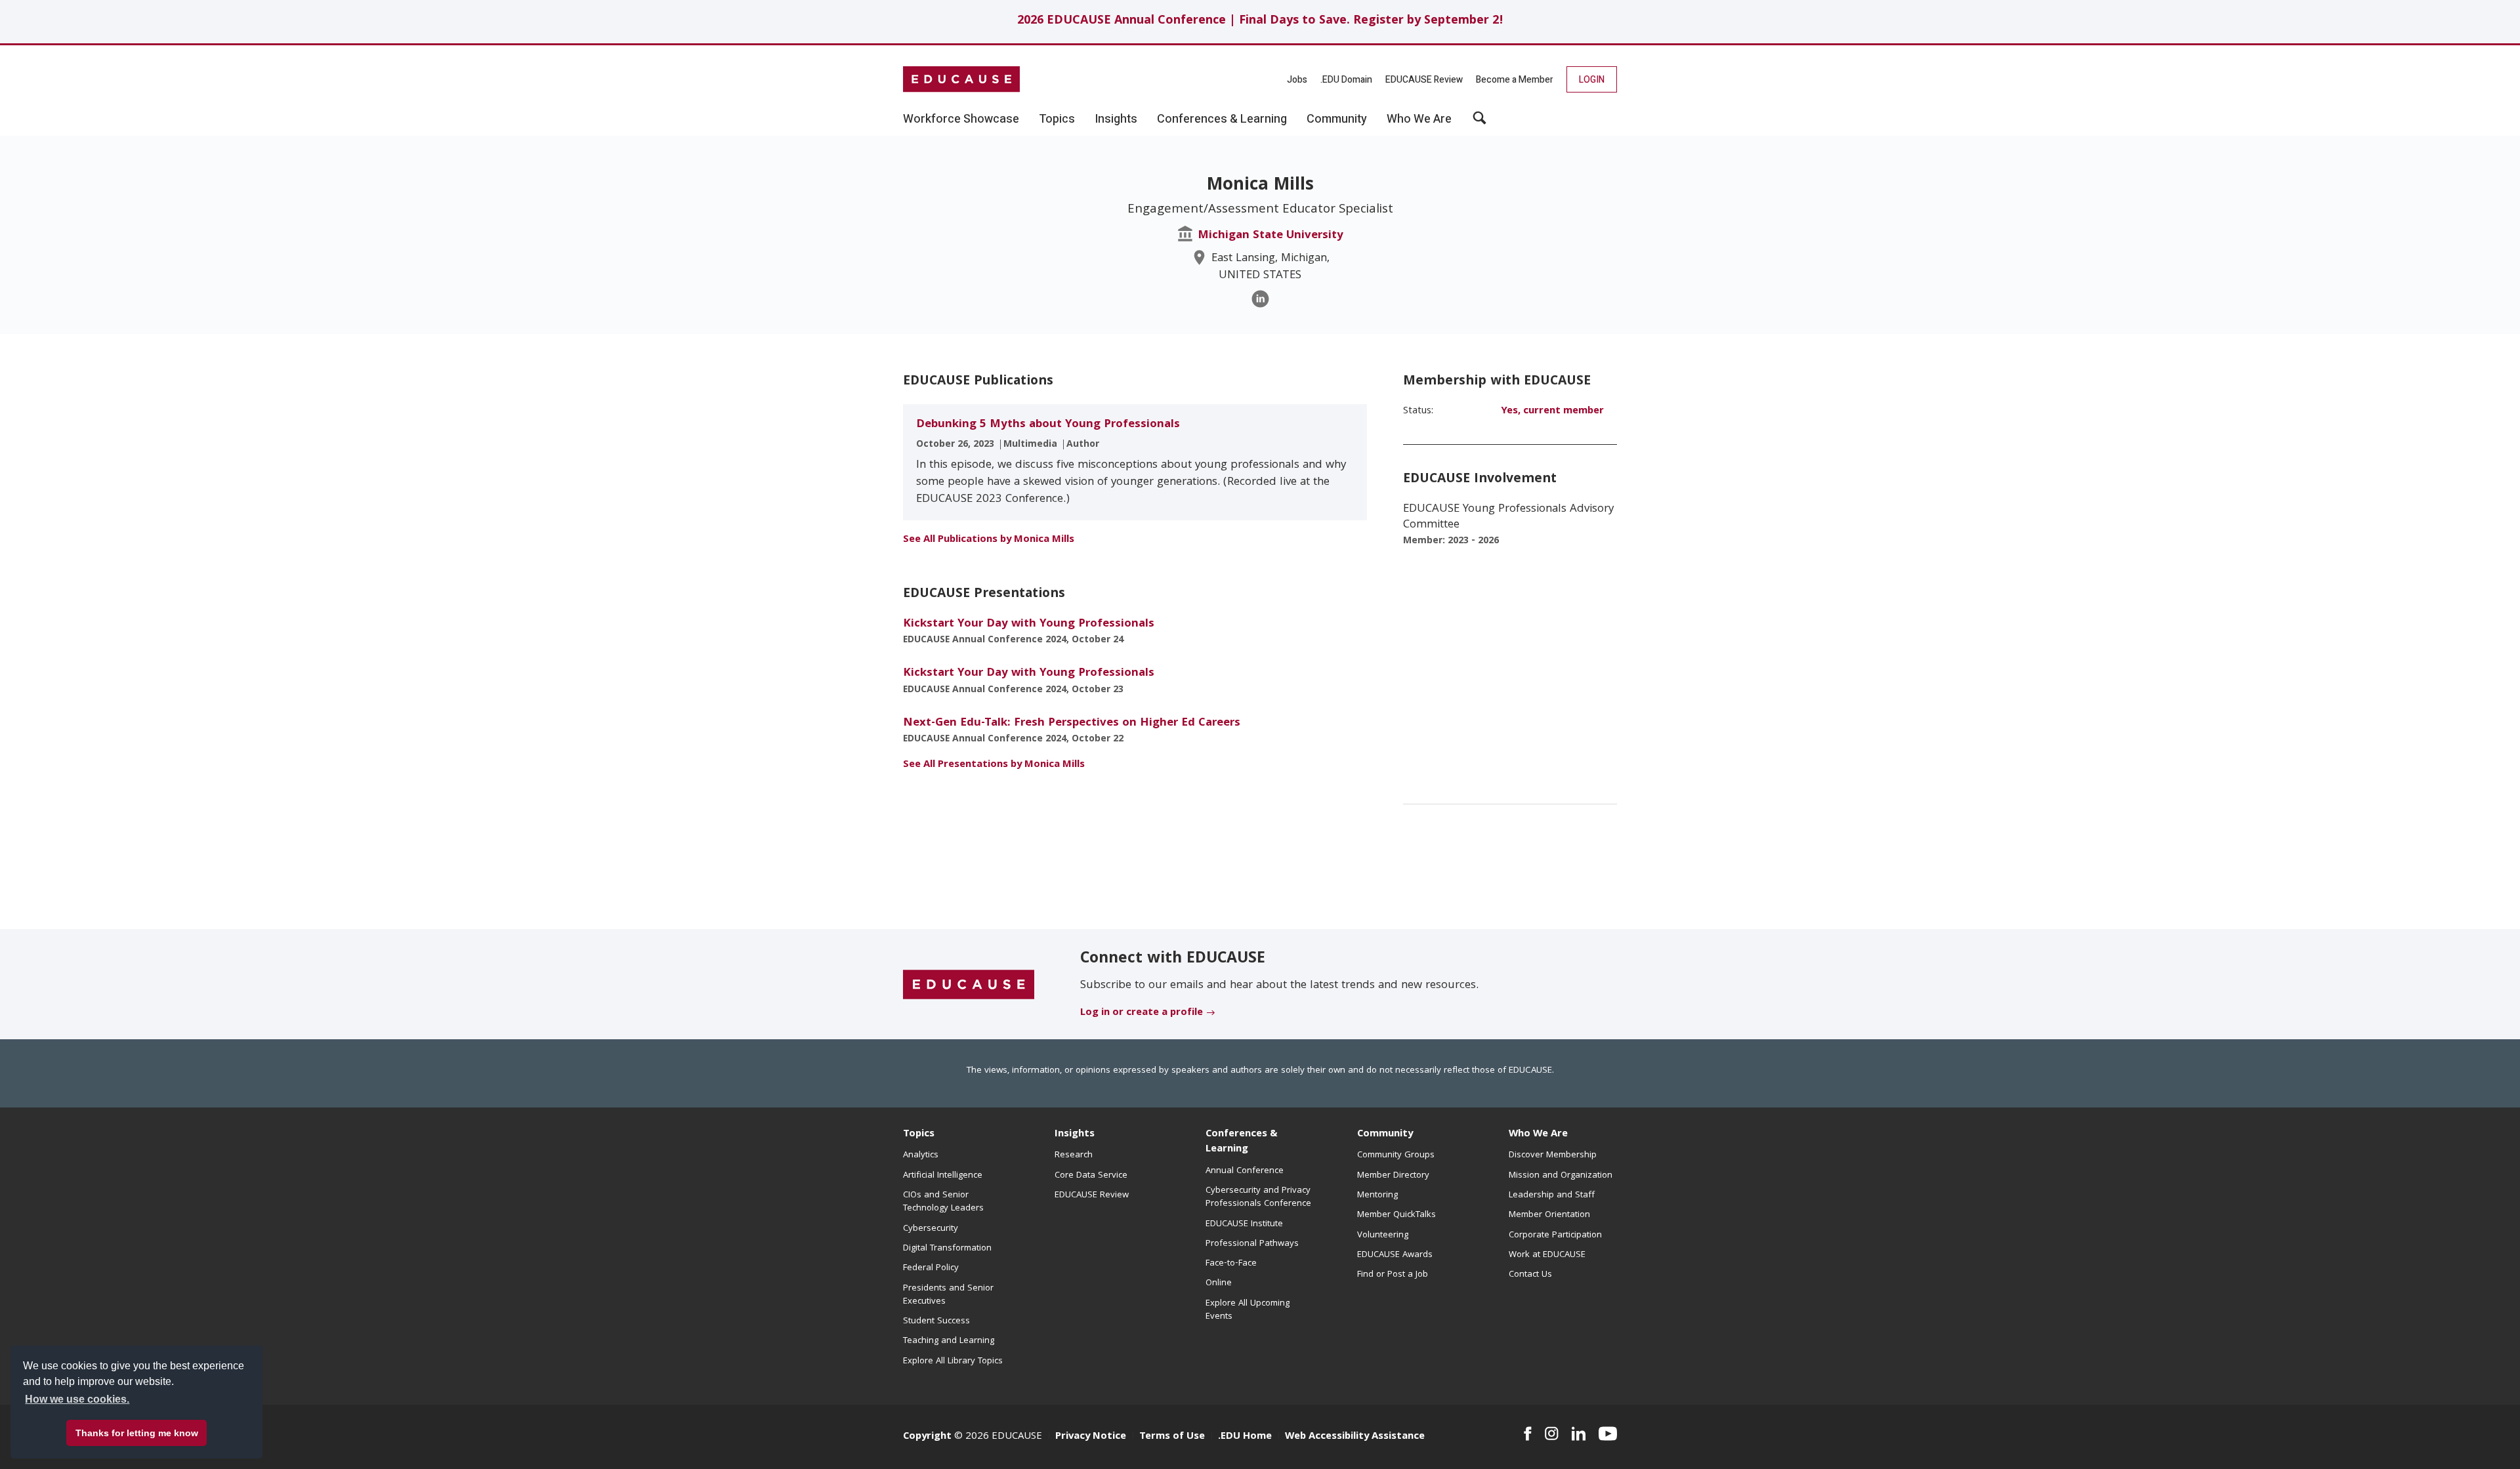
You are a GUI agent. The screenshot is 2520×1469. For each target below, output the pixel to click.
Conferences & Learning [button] (1222, 119)
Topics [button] (1057, 119)
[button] (1480, 123)
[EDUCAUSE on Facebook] (1527, 1434)
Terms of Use (1172, 1437)
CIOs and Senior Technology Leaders (943, 1202)
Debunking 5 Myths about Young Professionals (1048, 425)
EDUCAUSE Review (1424, 80)
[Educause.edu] (969, 985)
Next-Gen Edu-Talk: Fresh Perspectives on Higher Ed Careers (1072, 723)
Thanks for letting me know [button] (137, 1433)
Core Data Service (1091, 1176)
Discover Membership (1553, 1155)
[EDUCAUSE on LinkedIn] (1579, 1434)
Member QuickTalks (1396, 1215)
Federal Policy (931, 1268)
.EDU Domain (1346, 80)
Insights (1075, 1134)
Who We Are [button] (1419, 119)
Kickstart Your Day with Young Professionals (1029, 624)
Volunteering (1383, 1235)
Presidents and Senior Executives (948, 1295)
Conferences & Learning (1242, 1142)
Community (1385, 1134)
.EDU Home (1245, 1437)
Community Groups (1396, 1155)
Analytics (921, 1155)
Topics (919, 1134)
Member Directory (1393, 1176)
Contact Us (1530, 1275)
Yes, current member (1552, 411)
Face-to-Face (1231, 1264)
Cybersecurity (931, 1229)
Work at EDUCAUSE (1547, 1255)
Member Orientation (1549, 1215)
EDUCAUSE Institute (1244, 1224)
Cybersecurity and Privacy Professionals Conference (1258, 1197)
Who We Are (1538, 1134)
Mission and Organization (1561, 1176)
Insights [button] (1116, 119)
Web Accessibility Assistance (1355, 1437)
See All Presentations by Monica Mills (994, 765)
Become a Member (1515, 80)
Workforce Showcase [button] (961, 119)
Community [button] (1337, 119)
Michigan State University (1270, 236)
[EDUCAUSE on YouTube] (1608, 1434)
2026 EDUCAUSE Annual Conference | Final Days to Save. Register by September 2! (1260, 21)
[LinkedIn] (1260, 299)
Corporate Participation (1555, 1235)
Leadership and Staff (1552, 1195)
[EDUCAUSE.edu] (961, 79)
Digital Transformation (947, 1249)
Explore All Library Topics (953, 1361)
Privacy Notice (1091, 1437)
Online (1219, 1283)
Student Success (936, 1321)
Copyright (927, 1437)
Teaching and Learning (949, 1341)
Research (1074, 1155)
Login (1592, 80)
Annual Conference (1245, 1171)
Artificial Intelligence (943, 1176)
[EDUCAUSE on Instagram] (1552, 1434)
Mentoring (1377, 1195)
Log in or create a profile (1142, 1013)
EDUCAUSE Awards (1395, 1255)
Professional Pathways (1252, 1244)
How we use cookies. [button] (77, 1399)
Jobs (1297, 80)
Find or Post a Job (1393, 1275)
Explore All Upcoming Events (1248, 1310)
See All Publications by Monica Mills (989, 540)
